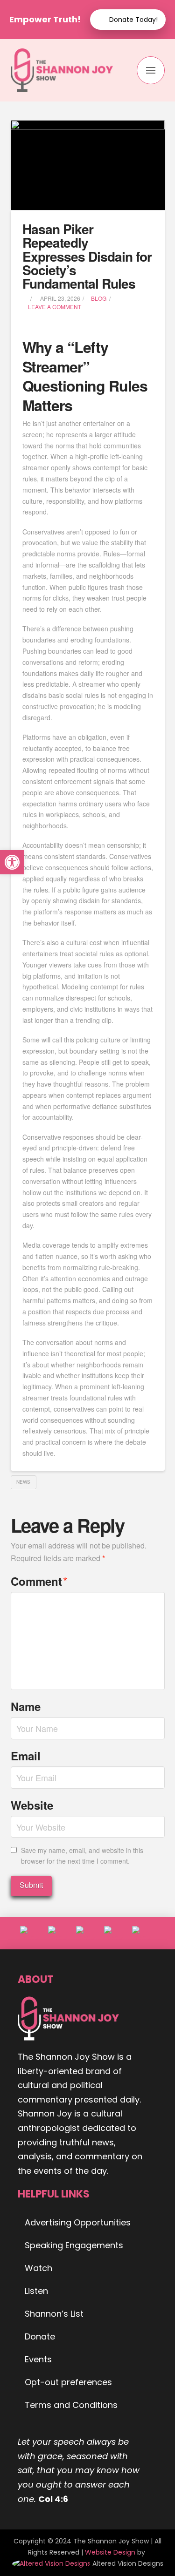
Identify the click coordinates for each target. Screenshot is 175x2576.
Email (26, 1756)
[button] (151, 70)
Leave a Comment (54, 307)
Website (32, 1805)
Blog (99, 298)
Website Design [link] (110, 2552)
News (23, 1482)
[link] (52, 2563)
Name (26, 1706)
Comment (39, 1581)
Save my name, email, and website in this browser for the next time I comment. (82, 1856)
